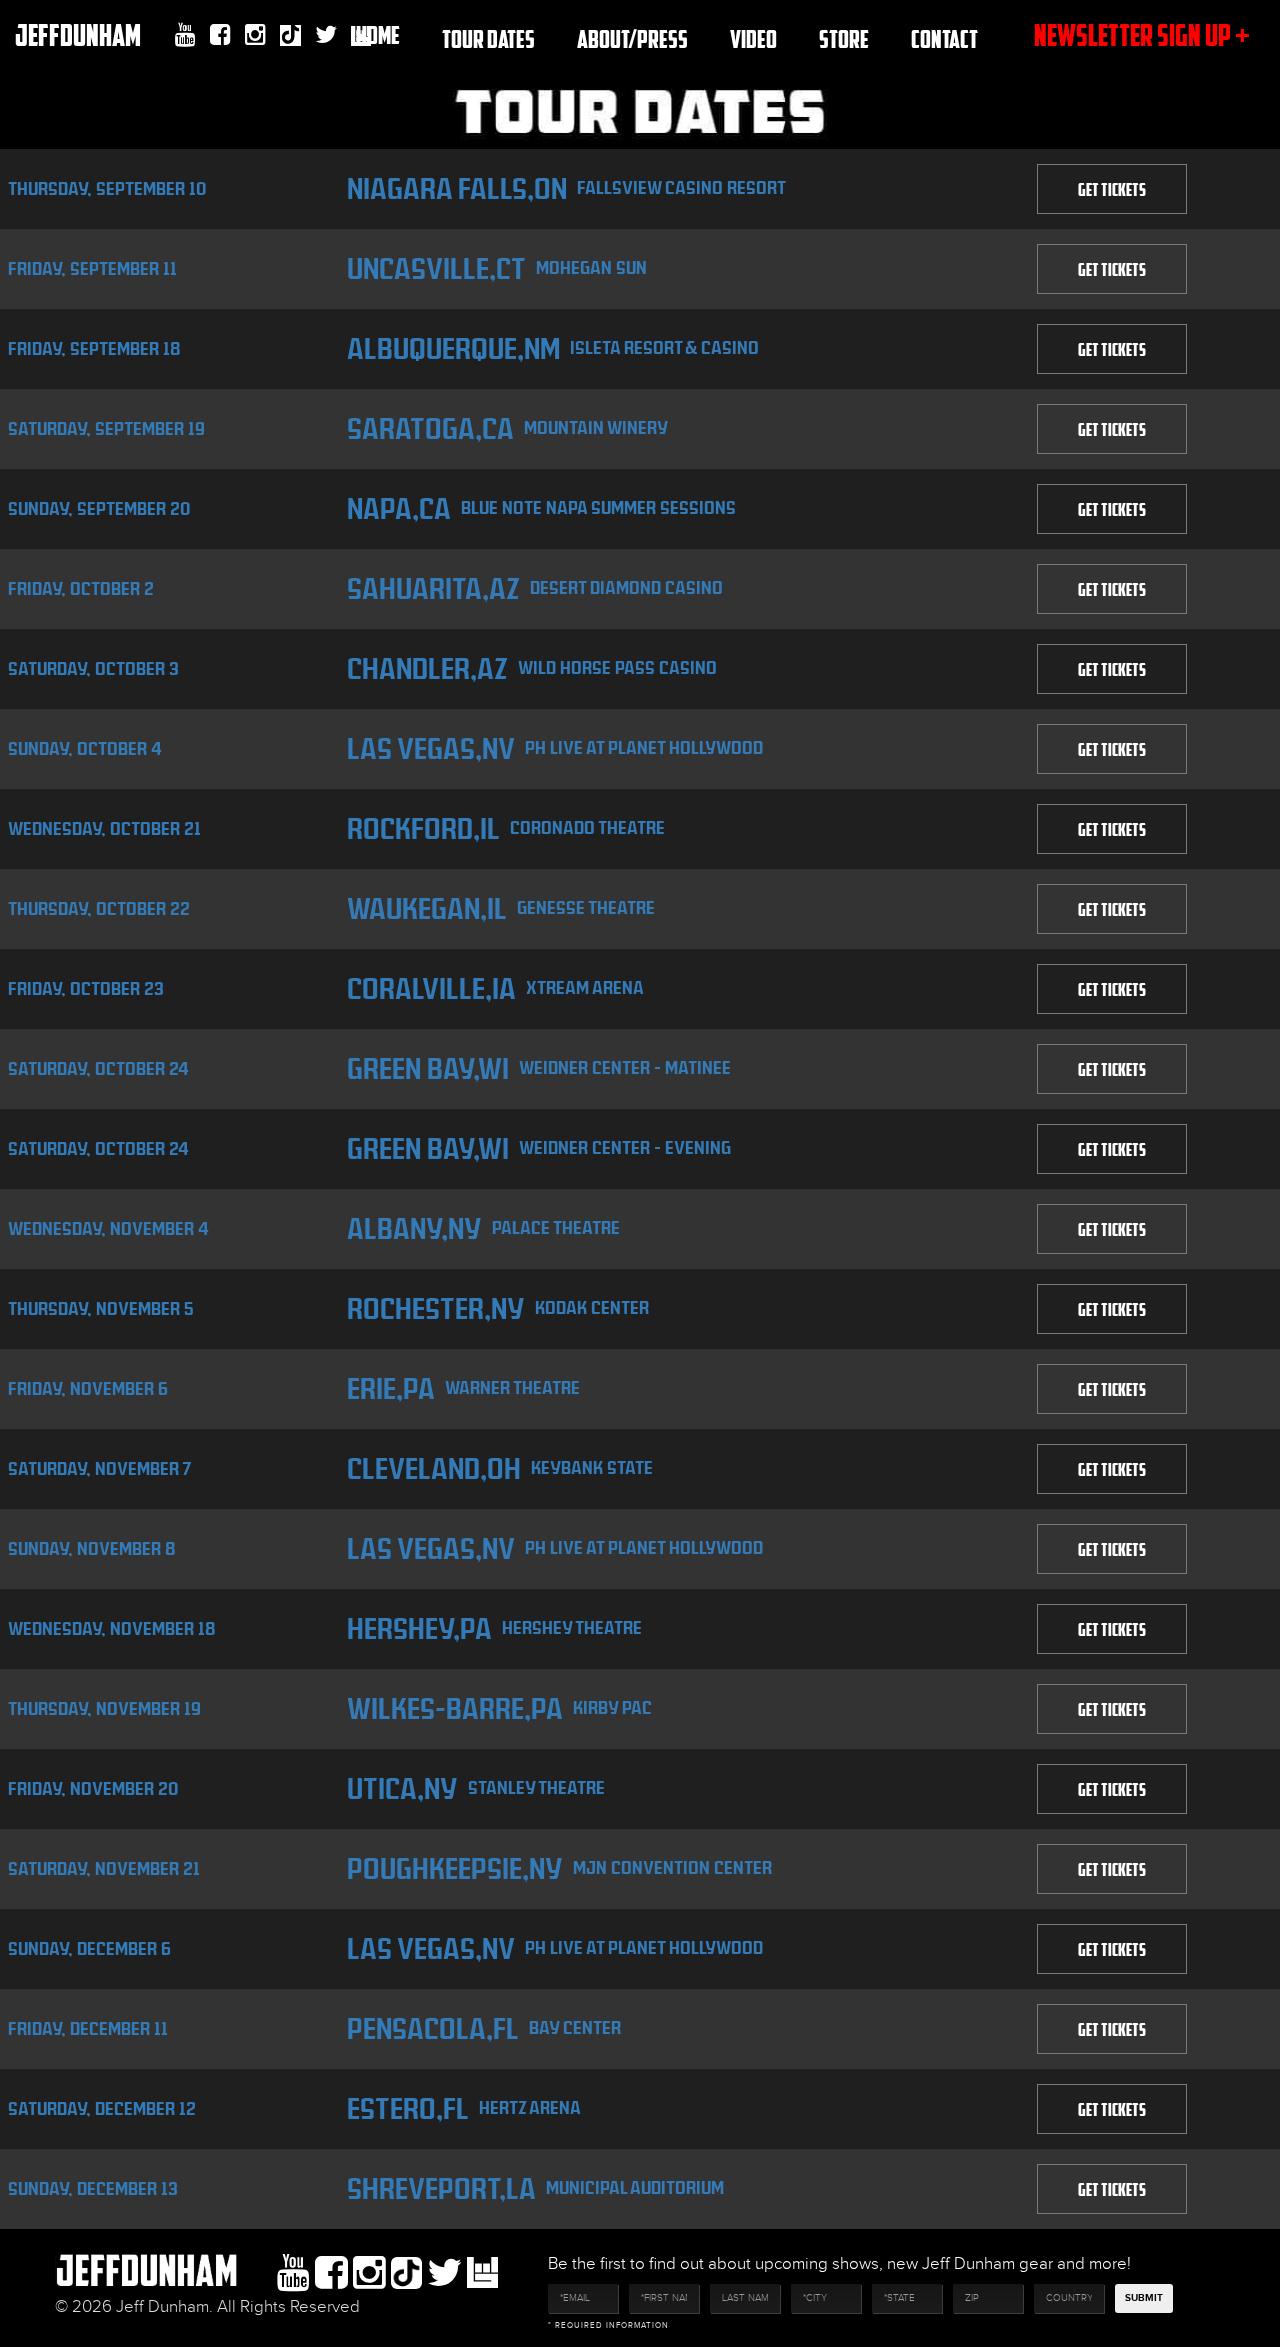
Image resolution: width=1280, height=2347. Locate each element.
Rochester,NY (436, 1309)
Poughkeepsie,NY (455, 1869)
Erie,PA (391, 1389)
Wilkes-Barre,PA (455, 1709)
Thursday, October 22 (99, 908)
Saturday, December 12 (102, 2108)
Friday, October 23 (86, 988)
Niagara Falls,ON (457, 189)
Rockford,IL (423, 829)
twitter (326, 35)
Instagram (255, 35)
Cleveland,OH (434, 1469)
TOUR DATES (488, 38)
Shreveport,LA (441, 2189)
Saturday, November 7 (100, 1468)
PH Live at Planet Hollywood (644, 747)
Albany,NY (414, 1229)
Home (378, 34)
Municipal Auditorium (635, 2187)
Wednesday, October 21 (104, 828)
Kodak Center (592, 1307)
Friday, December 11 (88, 2028)
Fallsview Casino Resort (681, 187)
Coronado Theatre (587, 827)
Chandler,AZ (427, 669)
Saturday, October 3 (93, 668)
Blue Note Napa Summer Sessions (598, 507)
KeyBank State (592, 1467)
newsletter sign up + (1142, 34)
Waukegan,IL (427, 909)
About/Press (632, 38)
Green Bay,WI (428, 1069)
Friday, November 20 (93, 1788)
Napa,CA (399, 509)
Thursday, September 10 (107, 188)
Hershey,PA (419, 1629)
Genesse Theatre (586, 907)
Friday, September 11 (92, 268)
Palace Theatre (556, 1227)
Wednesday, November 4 (108, 1228)
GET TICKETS (1112, 189)
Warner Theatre (512, 1387)
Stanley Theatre (536, 1787)
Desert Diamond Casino (626, 587)
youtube (185, 35)
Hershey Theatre (572, 1627)
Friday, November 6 (88, 1388)
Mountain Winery (596, 427)
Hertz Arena (530, 2107)
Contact (944, 38)
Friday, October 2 (81, 588)
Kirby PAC (612, 1707)
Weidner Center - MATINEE (625, 1067)
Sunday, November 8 (92, 1548)
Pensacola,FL (433, 2029)
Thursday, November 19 (104, 1708)
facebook (220, 35)
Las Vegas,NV (431, 749)
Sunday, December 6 (89, 1948)
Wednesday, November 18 (112, 1628)
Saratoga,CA (430, 429)
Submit (1144, 2298)
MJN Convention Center (672, 1867)
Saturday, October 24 (98, 1068)
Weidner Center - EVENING (625, 1147)
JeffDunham (78, 34)
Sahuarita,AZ (433, 589)
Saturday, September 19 (106, 428)
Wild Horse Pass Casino (617, 667)
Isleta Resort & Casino (664, 347)
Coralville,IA (431, 989)
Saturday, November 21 (104, 1868)
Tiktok (290, 37)
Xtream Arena (585, 987)
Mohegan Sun (591, 267)
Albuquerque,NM (453, 349)
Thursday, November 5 (101, 1308)
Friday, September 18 (94, 348)
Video (753, 38)
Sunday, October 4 (85, 748)
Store (844, 38)
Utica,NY (402, 1789)
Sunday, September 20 (99, 508)
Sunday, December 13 (93, 2188)
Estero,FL (408, 2109)
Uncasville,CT (436, 269)
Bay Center (575, 2027)
